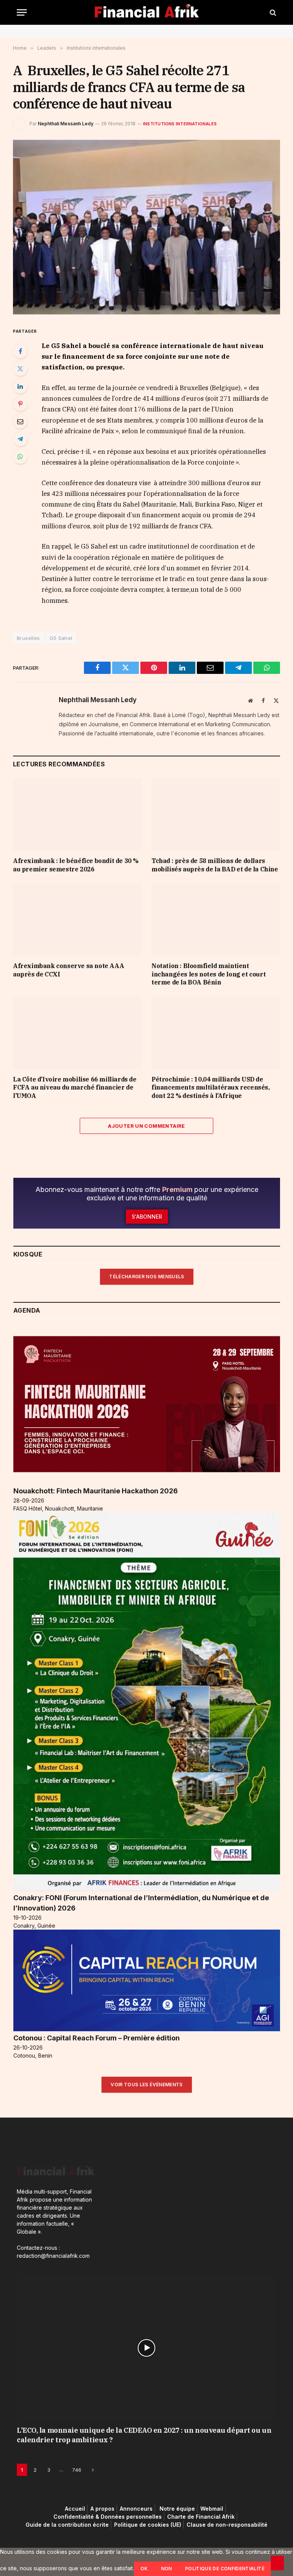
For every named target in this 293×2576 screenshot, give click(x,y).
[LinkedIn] (20, 386)
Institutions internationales (180, 124)
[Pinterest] (20, 404)
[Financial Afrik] (147, 12)
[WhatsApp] (20, 457)
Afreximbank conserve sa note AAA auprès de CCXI (68, 970)
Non (167, 2569)
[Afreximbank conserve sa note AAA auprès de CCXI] (77, 920)
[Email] (20, 421)
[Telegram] (20, 439)
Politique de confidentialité (225, 2569)
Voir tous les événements (147, 2085)
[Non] (277, 2563)
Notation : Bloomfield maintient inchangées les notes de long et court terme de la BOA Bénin (208, 974)
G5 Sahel (61, 638)
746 (77, 2470)
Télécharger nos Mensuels (147, 1277)
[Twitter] (20, 369)
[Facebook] (20, 351)
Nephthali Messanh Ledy (66, 124)
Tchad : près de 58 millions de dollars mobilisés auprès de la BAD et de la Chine (215, 865)
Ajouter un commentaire (146, 1126)
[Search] (272, 12)
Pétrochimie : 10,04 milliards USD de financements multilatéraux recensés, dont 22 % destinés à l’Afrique (211, 1088)
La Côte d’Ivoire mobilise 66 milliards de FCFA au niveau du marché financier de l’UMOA (75, 1088)
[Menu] (22, 12)
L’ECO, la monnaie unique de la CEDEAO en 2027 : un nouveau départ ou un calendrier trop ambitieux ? (144, 2435)
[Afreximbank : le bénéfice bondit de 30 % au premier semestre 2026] (77, 814)
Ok (144, 2569)
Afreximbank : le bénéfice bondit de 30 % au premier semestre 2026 (76, 865)
